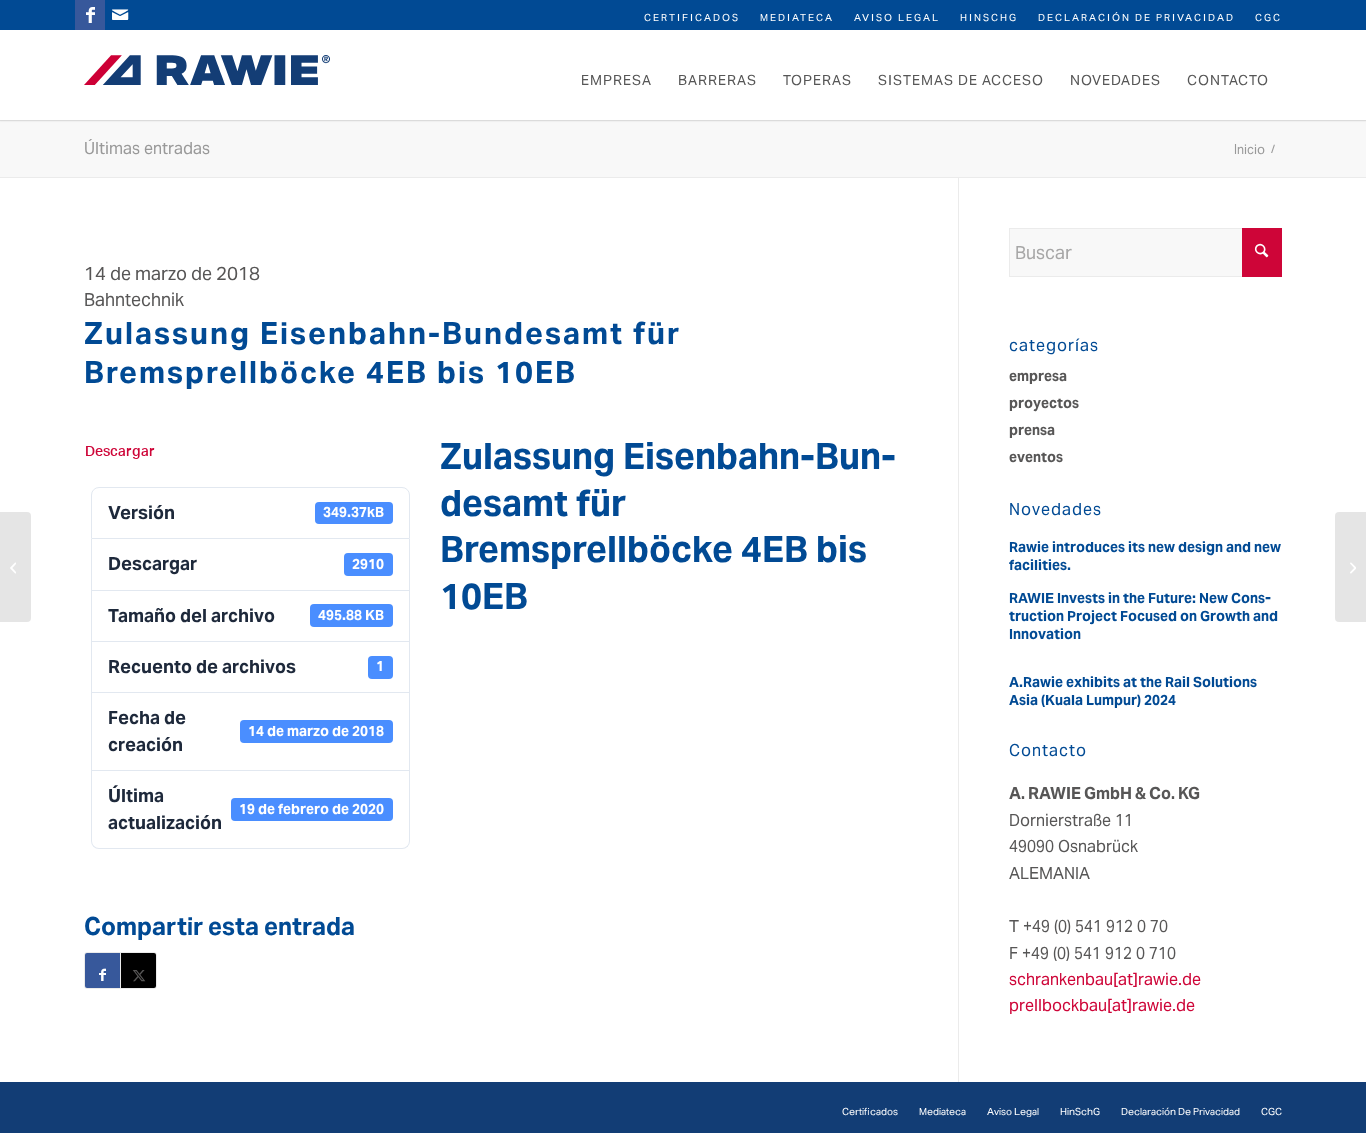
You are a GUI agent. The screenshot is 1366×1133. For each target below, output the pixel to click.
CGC (1268, 17)
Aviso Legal (897, 17)
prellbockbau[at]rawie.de (1102, 1005)
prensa (1032, 430)
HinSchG (989, 17)
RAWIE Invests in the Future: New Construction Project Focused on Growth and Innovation (1143, 616)
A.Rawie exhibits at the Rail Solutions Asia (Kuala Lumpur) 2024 (1133, 691)
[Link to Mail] (120, 15)
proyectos (1044, 403)
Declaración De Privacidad (1136, 17)
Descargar (120, 452)
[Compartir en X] (138, 970)
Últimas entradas (147, 148)
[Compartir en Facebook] (102, 970)
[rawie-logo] (207, 70)
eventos (1036, 457)
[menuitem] (692, 16)
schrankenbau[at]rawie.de (1105, 979)
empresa (1038, 376)
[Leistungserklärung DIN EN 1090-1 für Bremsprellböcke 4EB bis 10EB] (15, 567)
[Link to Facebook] (90, 15)
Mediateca (797, 17)
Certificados (692, 17)
